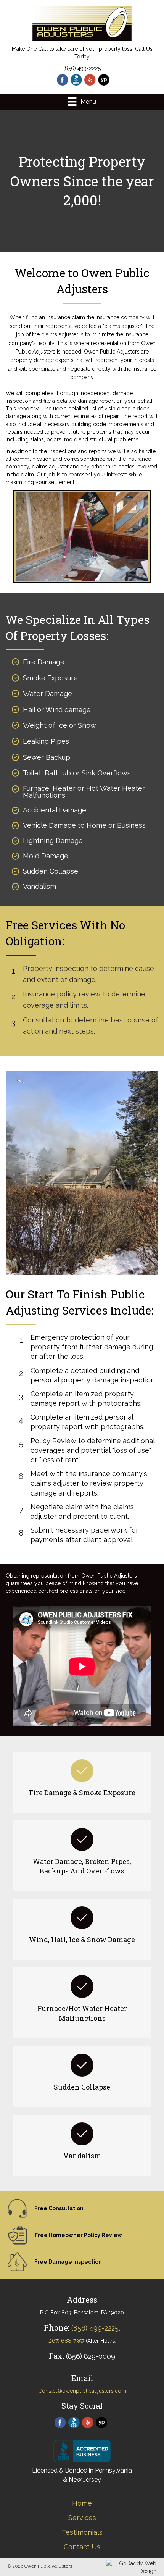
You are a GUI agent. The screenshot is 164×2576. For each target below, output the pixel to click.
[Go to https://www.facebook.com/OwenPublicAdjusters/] (63, 80)
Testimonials (82, 2532)
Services (82, 2518)
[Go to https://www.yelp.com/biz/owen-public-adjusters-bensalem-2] (90, 80)
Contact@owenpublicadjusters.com (82, 2391)
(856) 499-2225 (82, 68)
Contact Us (82, 2547)
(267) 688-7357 (66, 2341)
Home (82, 2503)
